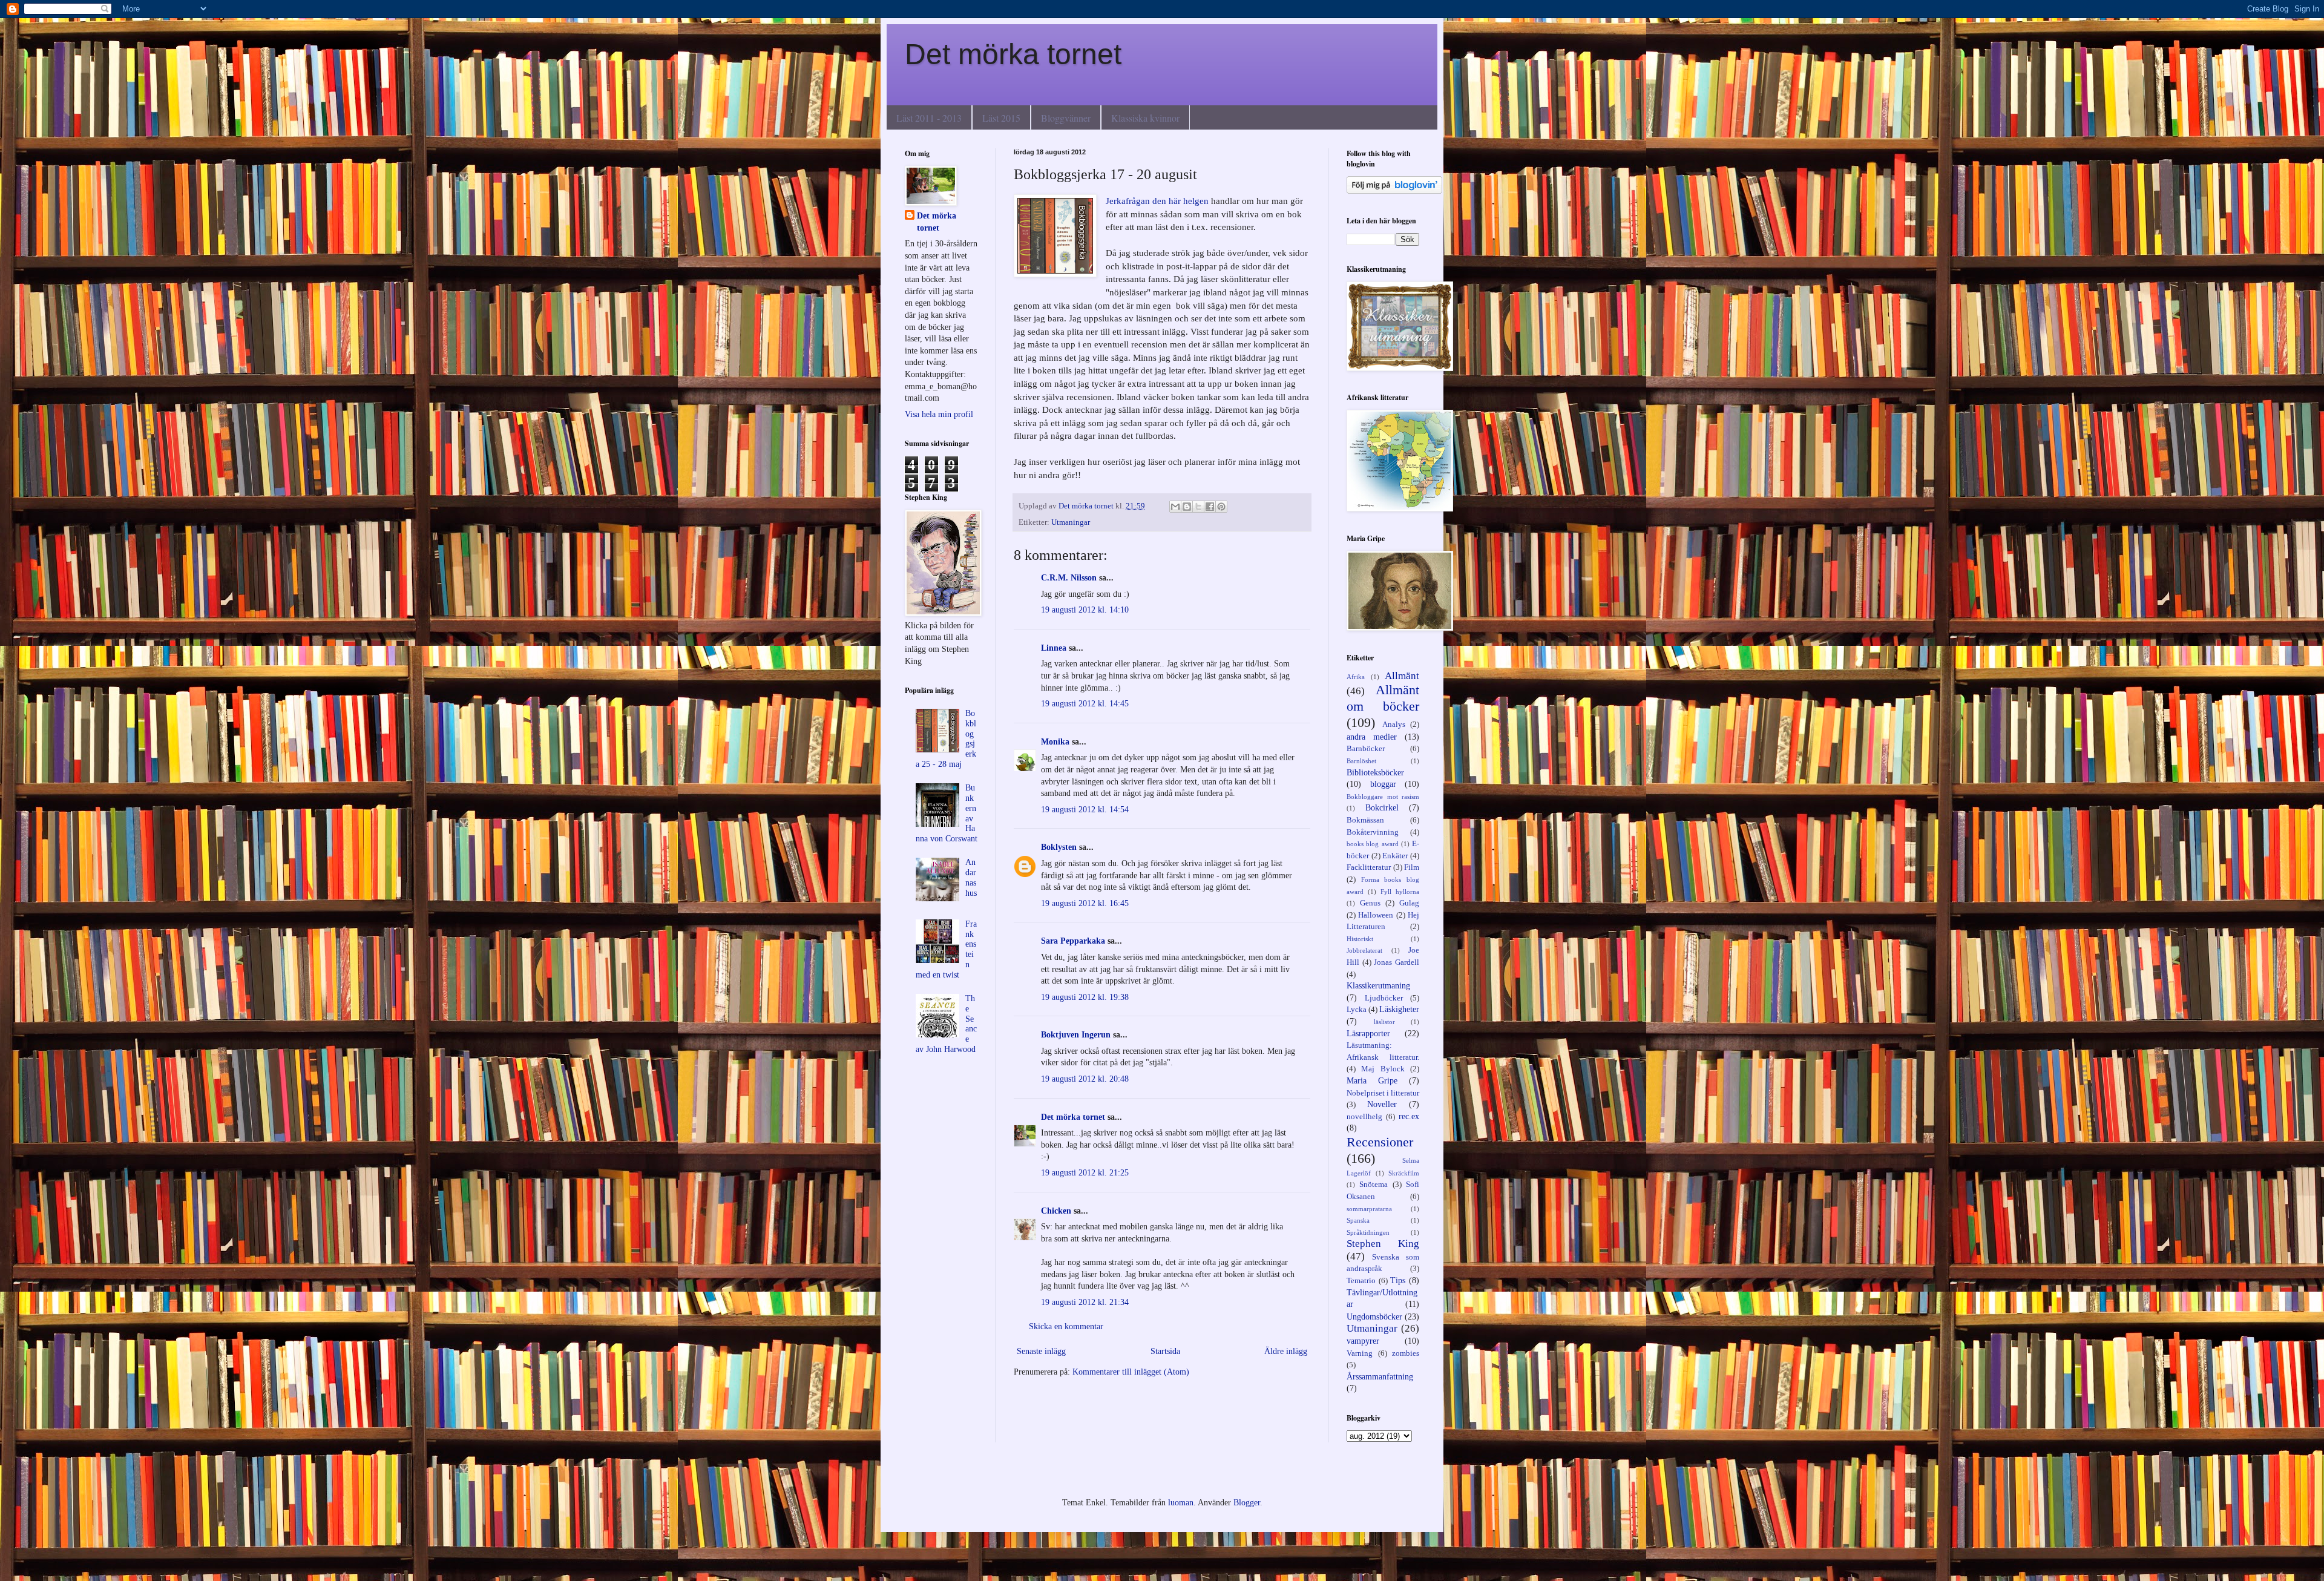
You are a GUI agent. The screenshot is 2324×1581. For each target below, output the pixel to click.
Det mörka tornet (1013, 54)
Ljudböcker (1384, 998)
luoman (1181, 1503)
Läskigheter (1399, 1009)
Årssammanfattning (1380, 1377)
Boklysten (1059, 847)
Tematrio (1361, 1281)
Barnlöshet (1361, 761)
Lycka (1357, 1010)
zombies (1406, 1353)
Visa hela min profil (939, 414)
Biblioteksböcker (1375, 773)
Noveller (1382, 1104)
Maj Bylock (1383, 1069)
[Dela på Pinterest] (1221, 507)
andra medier (1372, 737)
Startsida (1165, 1351)
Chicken (1056, 1211)
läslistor (1384, 1022)
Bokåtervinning (1373, 832)
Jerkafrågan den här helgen (1158, 201)
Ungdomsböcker (1374, 1317)
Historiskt (1360, 939)
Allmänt (1402, 676)
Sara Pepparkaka (1073, 941)
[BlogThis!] (1187, 507)
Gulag (1409, 903)
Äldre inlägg (1286, 1351)
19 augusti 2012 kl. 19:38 (1085, 997)
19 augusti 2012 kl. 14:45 (1085, 704)
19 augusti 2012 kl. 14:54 (1085, 810)
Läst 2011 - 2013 (929, 118)
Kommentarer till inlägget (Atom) (1131, 1372)
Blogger (1247, 1503)
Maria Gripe (1372, 1081)
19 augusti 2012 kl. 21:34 (1085, 1302)
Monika (1055, 742)
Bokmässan (1365, 820)
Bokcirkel (1382, 808)
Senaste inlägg (1041, 1351)
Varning (1360, 1353)
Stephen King (1383, 1244)
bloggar (1383, 784)
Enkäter (1395, 856)
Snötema (1374, 1185)
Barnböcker (1366, 749)
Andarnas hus (971, 877)
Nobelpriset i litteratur (1383, 1093)
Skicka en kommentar (1066, 1326)
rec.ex (1409, 1116)
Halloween (1376, 915)
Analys (1394, 725)
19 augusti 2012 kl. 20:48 (1085, 1079)
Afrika (1356, 677)
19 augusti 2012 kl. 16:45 (1085, 903)
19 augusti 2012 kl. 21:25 (1085, 1173)
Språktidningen (1368, 1232)
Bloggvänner (1066, 118)
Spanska (1358, 1220)
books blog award (1373, 844)
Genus (1370, 903)
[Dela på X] (1198, 507)
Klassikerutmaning (1378, 986)
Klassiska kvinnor (1145, 118)
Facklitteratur (1369, 867)
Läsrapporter (1368, 1034)
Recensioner (1380, 1142)
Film (1412, 867)
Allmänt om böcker (1383, 698)
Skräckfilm (1404, 1173)
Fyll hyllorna (1400, 892)
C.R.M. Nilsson (1069, 578)
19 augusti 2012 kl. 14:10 (1085, 610)
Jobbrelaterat (1364, 950)
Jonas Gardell (1397, 962)
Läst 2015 (1001, 118)
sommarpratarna (1369, 1209)
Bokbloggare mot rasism (1383, 797)
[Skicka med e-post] (1175, 507)
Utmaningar (1071, 522)
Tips (1398, 1280)
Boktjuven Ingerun (1076, 1035)
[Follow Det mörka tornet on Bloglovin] (1394, 191)
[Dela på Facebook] (1210, 507)
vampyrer (1363, 1341)
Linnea (1054, 648)
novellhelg (1364, 1117)
